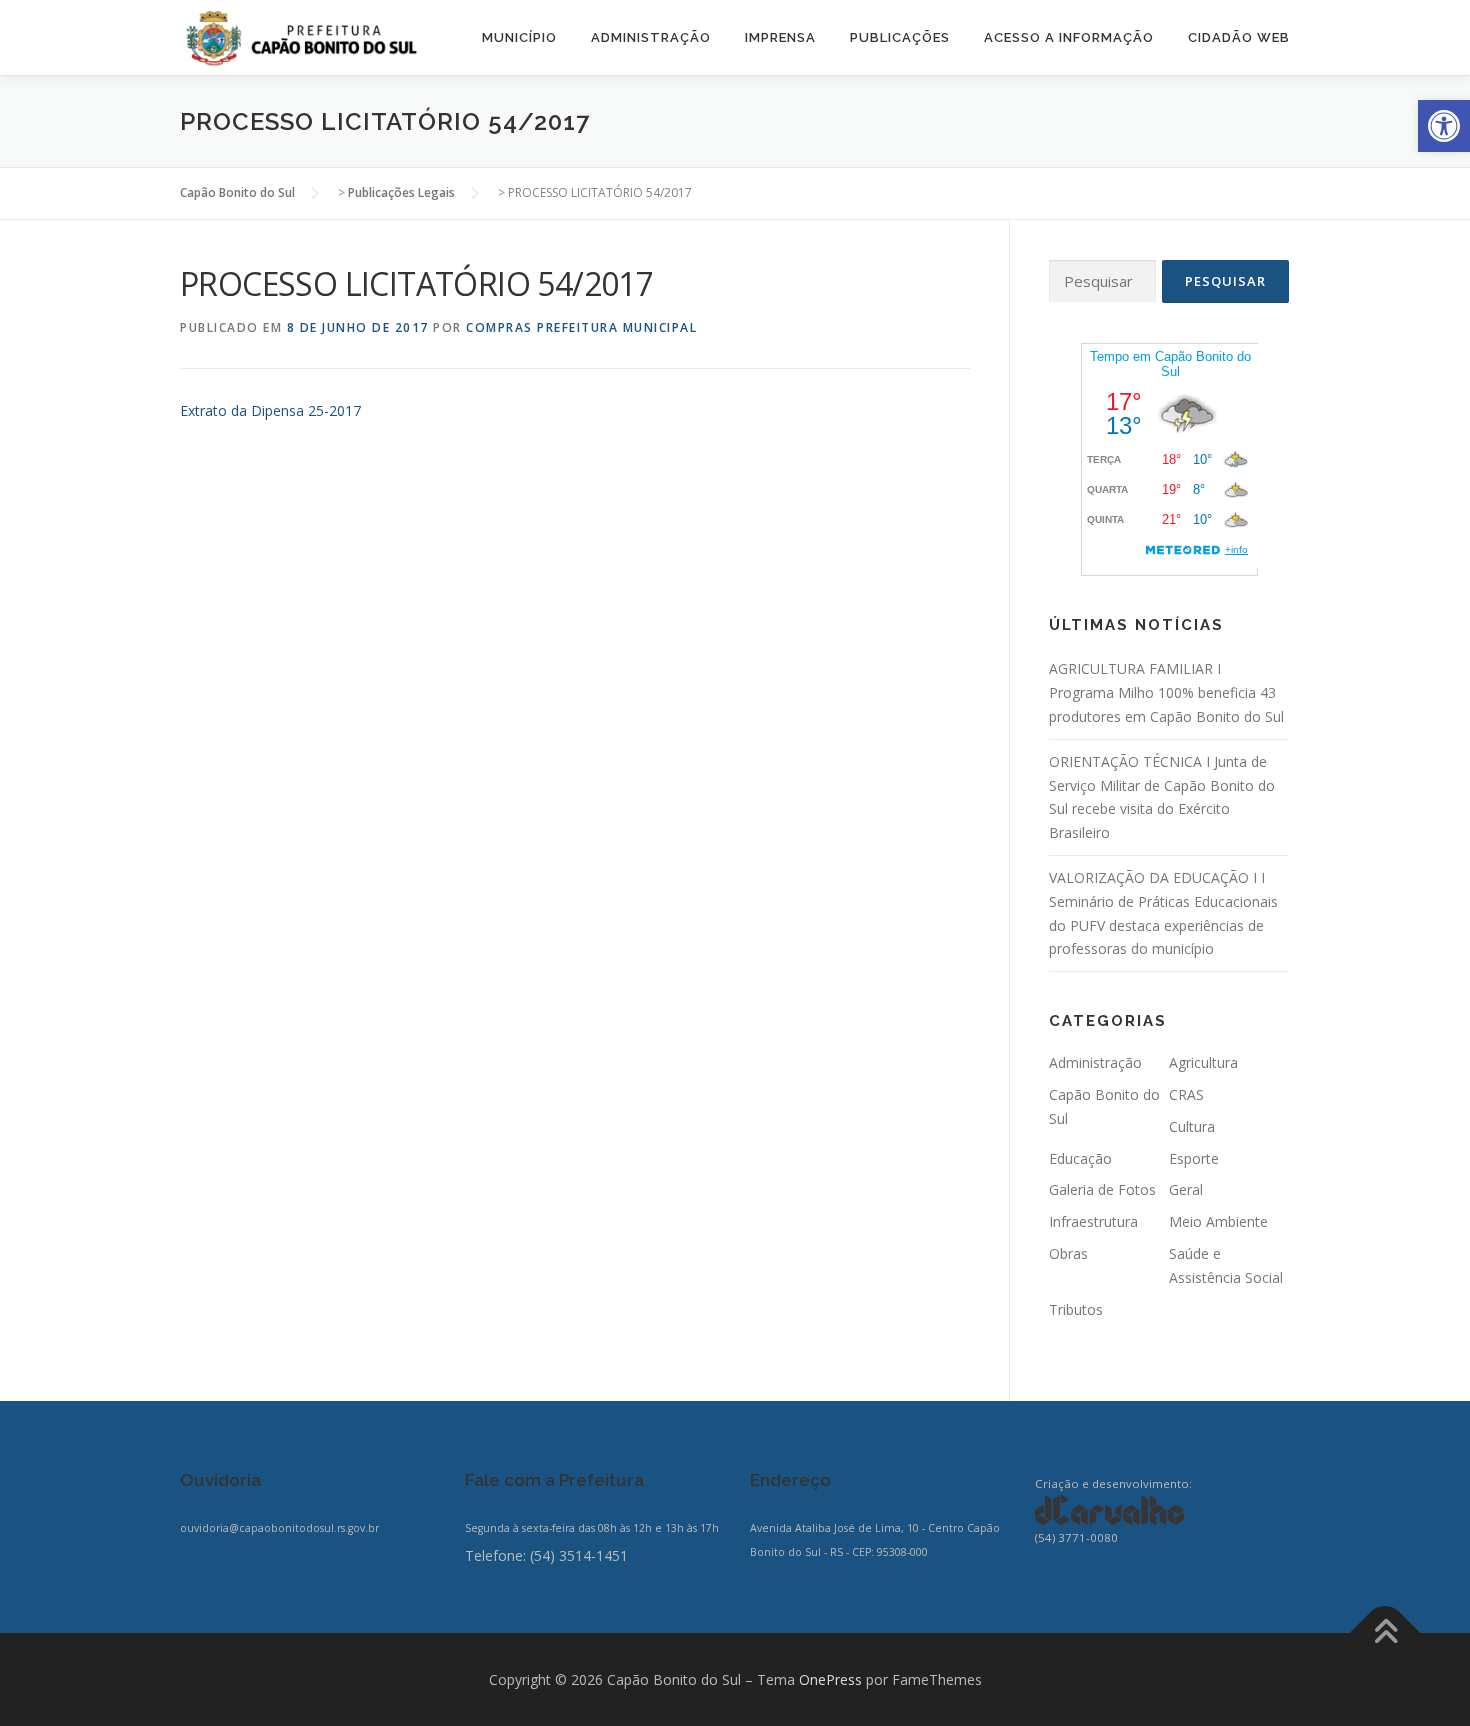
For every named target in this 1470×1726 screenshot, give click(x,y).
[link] (1444, 126)
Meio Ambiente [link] (1218, 1221)
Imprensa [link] (780, 37)
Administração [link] (651, 37)
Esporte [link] (1194, 1158)
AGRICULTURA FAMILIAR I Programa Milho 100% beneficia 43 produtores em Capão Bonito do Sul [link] (1166, 692)
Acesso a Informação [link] (1069, 37)
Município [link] (519, 37)
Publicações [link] (900, 37)
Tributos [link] (1076, 1309)
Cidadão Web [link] (1239, 37)
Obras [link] (1068, 1253)
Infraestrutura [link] (1093, 1221)
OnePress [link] (830, 1679)
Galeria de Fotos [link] (1102, 1189)
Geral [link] (1186, 1189)
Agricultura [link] (1203, 1062)
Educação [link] (1080, 1158)
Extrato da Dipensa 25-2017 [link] (270, 410)
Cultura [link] (1192, 1126)
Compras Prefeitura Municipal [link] (581, 327)
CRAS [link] (1186, 1094)
